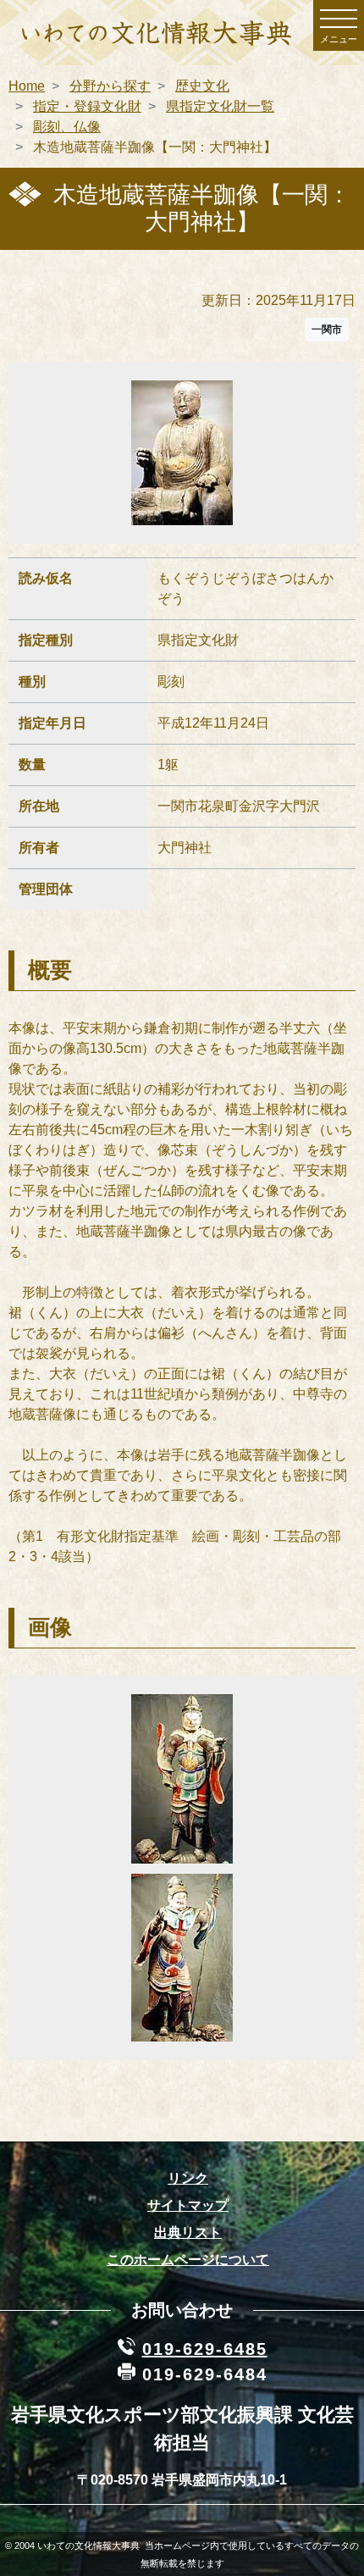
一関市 (327, 330)
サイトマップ (188, 2205)
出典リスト (188, 2233)
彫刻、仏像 (67, 127)
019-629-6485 (205, 2349)
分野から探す (110, 86)
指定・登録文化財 (87, 106)
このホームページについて (188, 2260)
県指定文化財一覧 (220, 106)
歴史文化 (202, 86)
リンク (188, 2178)
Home (27, 86)
